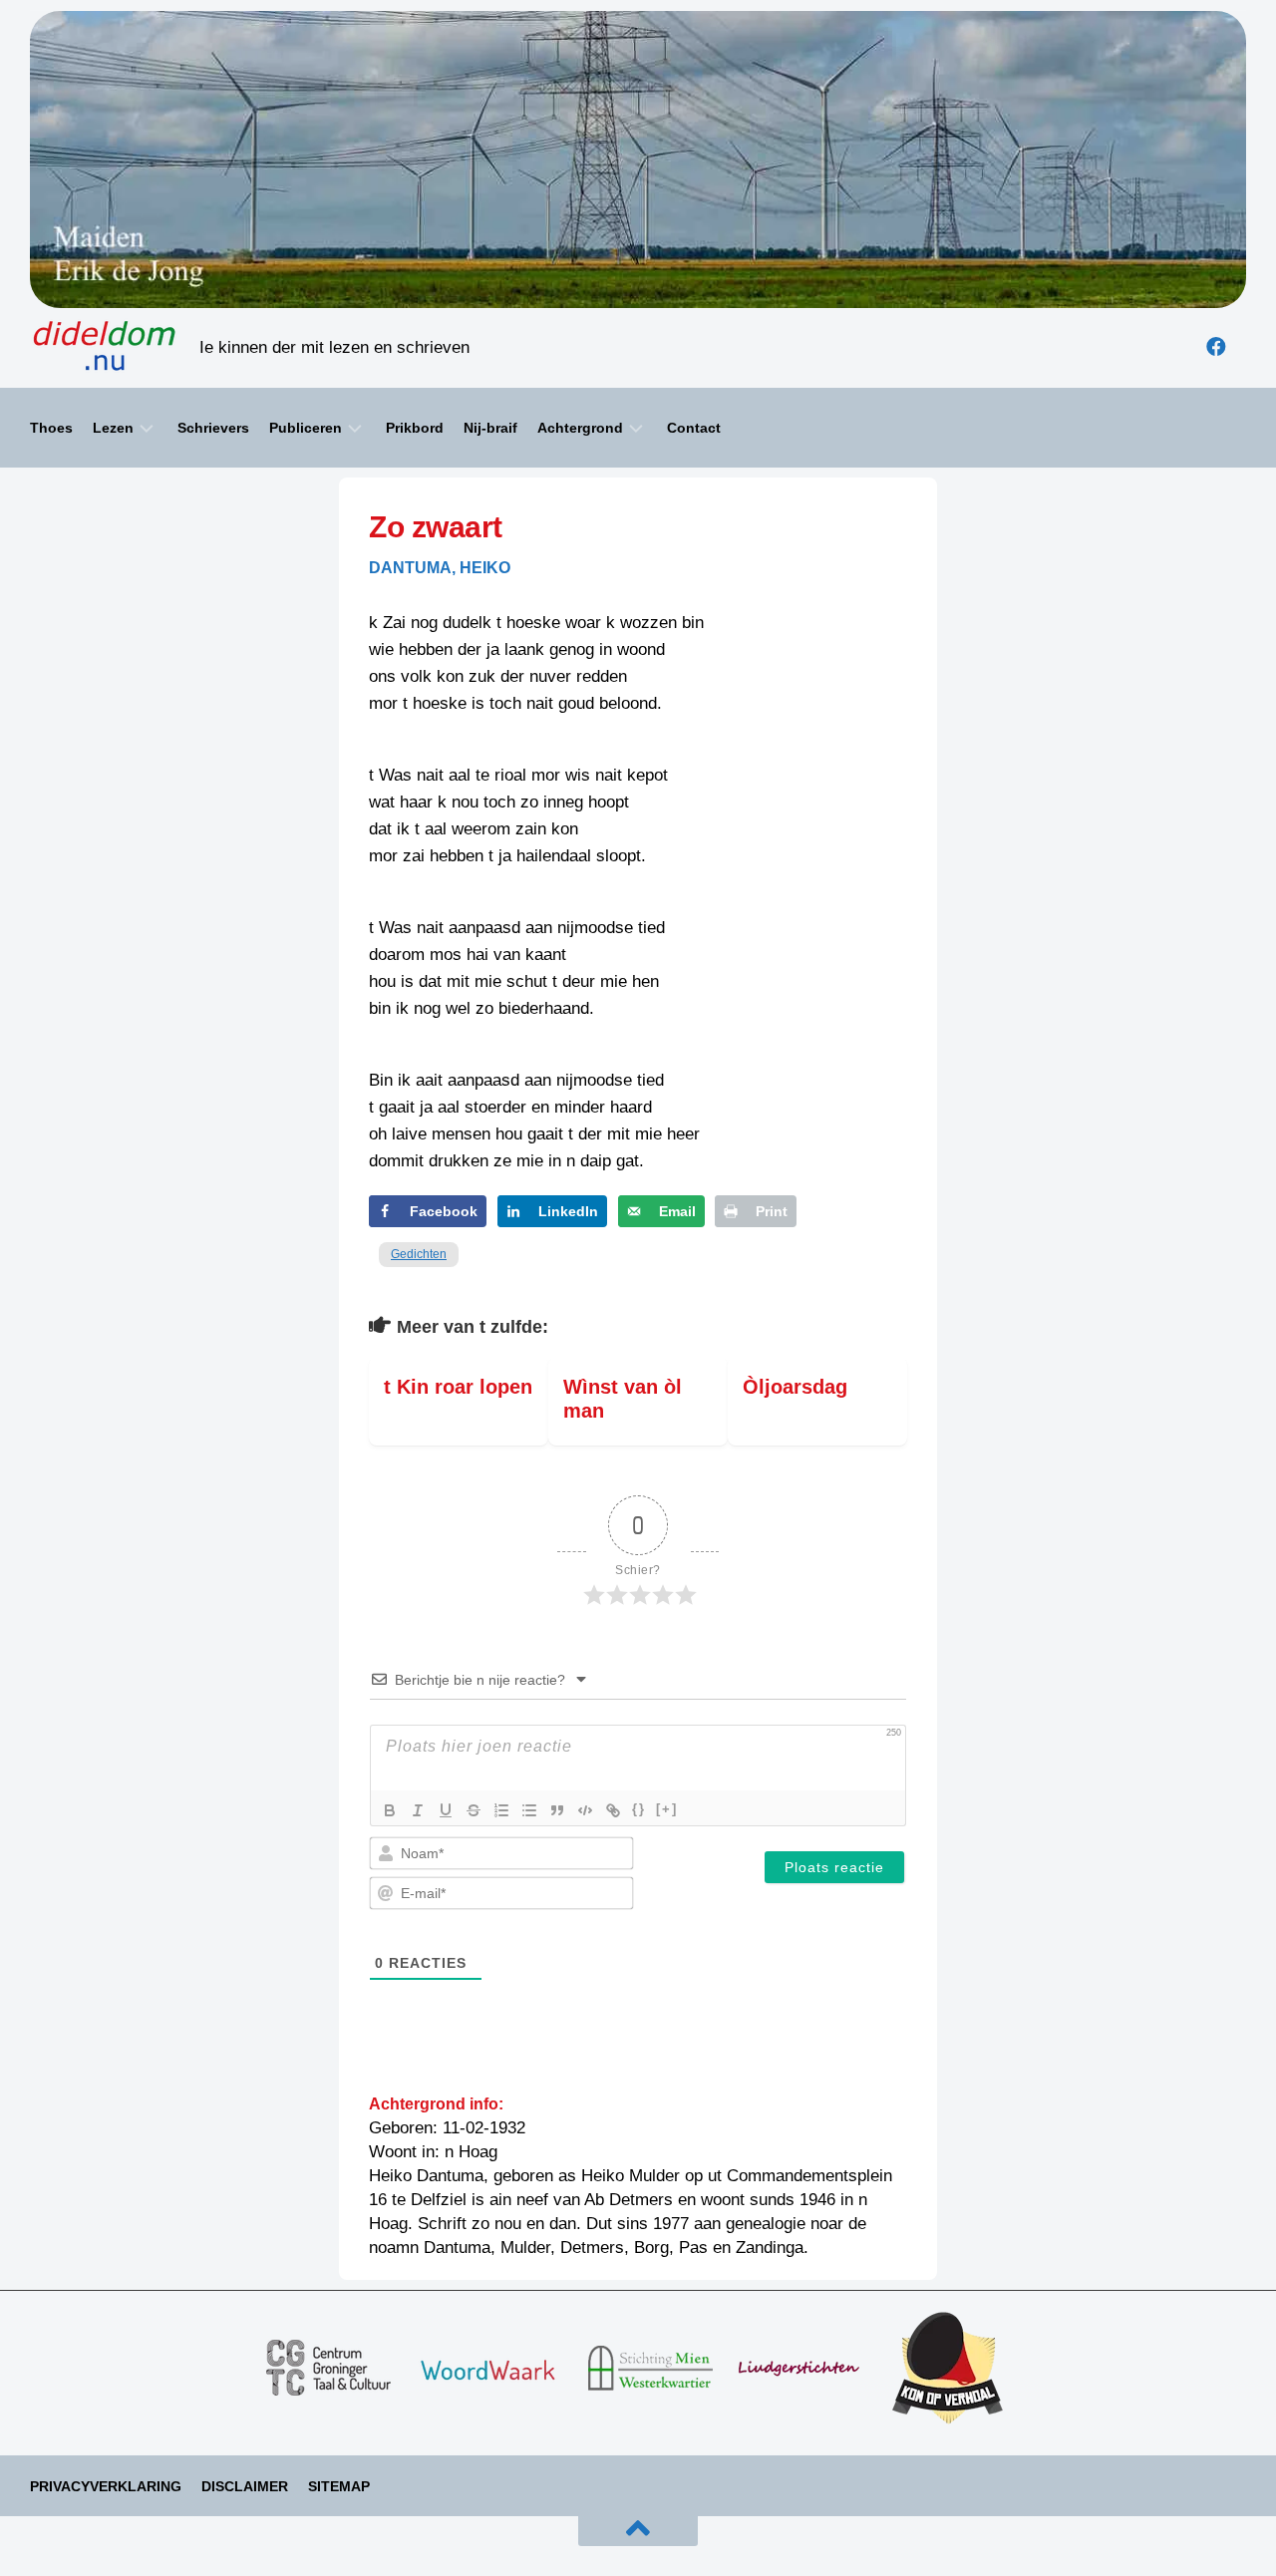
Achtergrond (580, 428)
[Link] (613, 1810)
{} (639, 1809)
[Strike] (474, 1810)
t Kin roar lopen (458, 1387)
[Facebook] (1216, 347)
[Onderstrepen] (446, 1810)
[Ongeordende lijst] (529, 1810)
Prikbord (415, 428)
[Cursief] (418, 1810)
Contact (694, 428)
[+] (667, 1809)
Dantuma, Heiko (440, 568)
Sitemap (339, 2486)
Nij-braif (490, 428)
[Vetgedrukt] (390, 1810)
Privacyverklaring (106, 2486)
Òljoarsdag (795, 1387)
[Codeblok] (585, 1810)
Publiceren (306, 428)
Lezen (113, 428)
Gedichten (419, 1254)
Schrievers (213, 428)
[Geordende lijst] (501, 1810)
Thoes (51, 428)
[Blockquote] (557, 1810)
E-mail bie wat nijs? (99, 2564)
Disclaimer (245, 2486)
